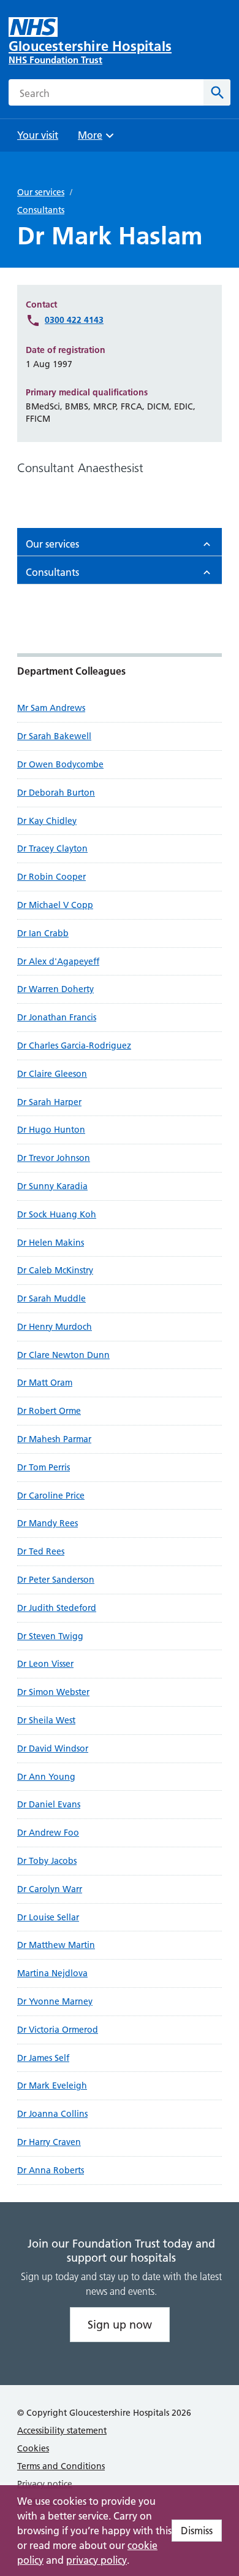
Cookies (33, 2448)
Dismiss (197, 2531)
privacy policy (97, 2560)
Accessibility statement (62, 2431)
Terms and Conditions (61, 2466)
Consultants (41, 210)
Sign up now (120, 2325)
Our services (41, 192)
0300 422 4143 (74, 320)
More (94, 139)
